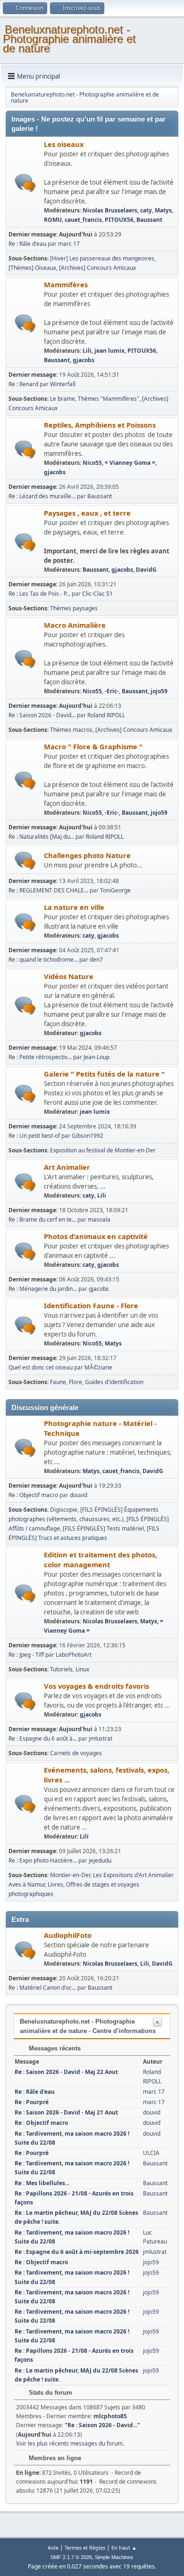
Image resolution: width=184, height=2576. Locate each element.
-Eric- (112, 691)
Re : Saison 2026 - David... (42, 715)
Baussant (149, 220)
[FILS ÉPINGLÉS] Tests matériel (103, 1528)
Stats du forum (50, 2393)
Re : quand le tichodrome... (43, 960)
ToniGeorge (115, 890)
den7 (96, 960)
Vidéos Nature (69, 976)
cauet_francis (83, 220)
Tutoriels (61, 1669)
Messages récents (54, 2048)
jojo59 (159, 691)
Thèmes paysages (74, 608)
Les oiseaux (64, 144)
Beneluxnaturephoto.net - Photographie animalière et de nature (69, 39)
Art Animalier (67, 1167)
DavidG (146, 570)
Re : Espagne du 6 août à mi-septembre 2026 (77, 2252)
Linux (82, 1669)
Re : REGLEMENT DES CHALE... (48, 890)
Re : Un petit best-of (34, 1136)
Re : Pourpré (32, 2102)
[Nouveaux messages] (25, 183)
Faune (58, 1382)
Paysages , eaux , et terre (87, 513)
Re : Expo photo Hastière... (43, 1860)
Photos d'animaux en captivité (96, 1236)
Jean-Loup (96, 1057)
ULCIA (151, 2153)
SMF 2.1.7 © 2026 (71, 2557)
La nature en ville (74, 907)
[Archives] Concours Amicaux (97, 268)
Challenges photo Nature (87, 855)
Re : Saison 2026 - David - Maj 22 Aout (66, 2072)
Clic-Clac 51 (97, 594)
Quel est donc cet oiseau (41, 1367)
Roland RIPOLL (106, 715)
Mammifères (66, 284)
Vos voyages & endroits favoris (96, 1686)
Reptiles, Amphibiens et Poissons (100, 425)
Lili (87, 351)
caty (146, 210)
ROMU (53, 220)
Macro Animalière (75, 625)
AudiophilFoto (68, 1935)
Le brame (63, 399)
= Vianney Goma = (130, 463)
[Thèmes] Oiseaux (32, 268)
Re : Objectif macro (33, 1495)
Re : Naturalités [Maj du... (41, 837)
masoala (99, 1219)
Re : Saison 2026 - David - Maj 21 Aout (66, 2112)
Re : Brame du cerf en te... (42, 1219)
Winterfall (63, 384)
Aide (53, 2548)
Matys (163, 210)
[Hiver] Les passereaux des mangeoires (102, 258)
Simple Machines (114, 2557)
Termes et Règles (85, 2548)
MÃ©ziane (98, 1367)
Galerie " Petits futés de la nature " (104, 1074)
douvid (79, 1495)
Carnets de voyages (76, 1753)
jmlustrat (100, 1738)
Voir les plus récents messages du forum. (70, 2443)
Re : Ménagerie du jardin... (43, 1289)
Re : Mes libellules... (42, 2183)
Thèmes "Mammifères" (109, 399)
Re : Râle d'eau (28, 244)
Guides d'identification (114, 1382)
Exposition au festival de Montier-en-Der (103, 1150)
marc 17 (69, 244)
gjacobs (84, 360)
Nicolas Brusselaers (110, 210)
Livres (55, 1884)
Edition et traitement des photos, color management (100, 1559)
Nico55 (92, 463)
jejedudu (100, 1860)
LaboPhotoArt (74, 1655)
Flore (75, 1382)
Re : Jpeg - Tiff (26, 1655)
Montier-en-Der (70, 1875)
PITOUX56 (119, 220)
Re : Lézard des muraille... (42, 496)
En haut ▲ (124, 2548)
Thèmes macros (71, 730)
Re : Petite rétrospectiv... (40, 1057)
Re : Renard (23, 384)
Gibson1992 (88, 1136)
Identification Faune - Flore (91, 1305)
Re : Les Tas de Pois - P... (39, 594)
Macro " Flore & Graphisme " (93, 746)
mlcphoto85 (110, 2416)
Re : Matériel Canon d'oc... (42, 1988)
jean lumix (109, 351)
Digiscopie (64, 1510)
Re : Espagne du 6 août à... (43, 1738)
